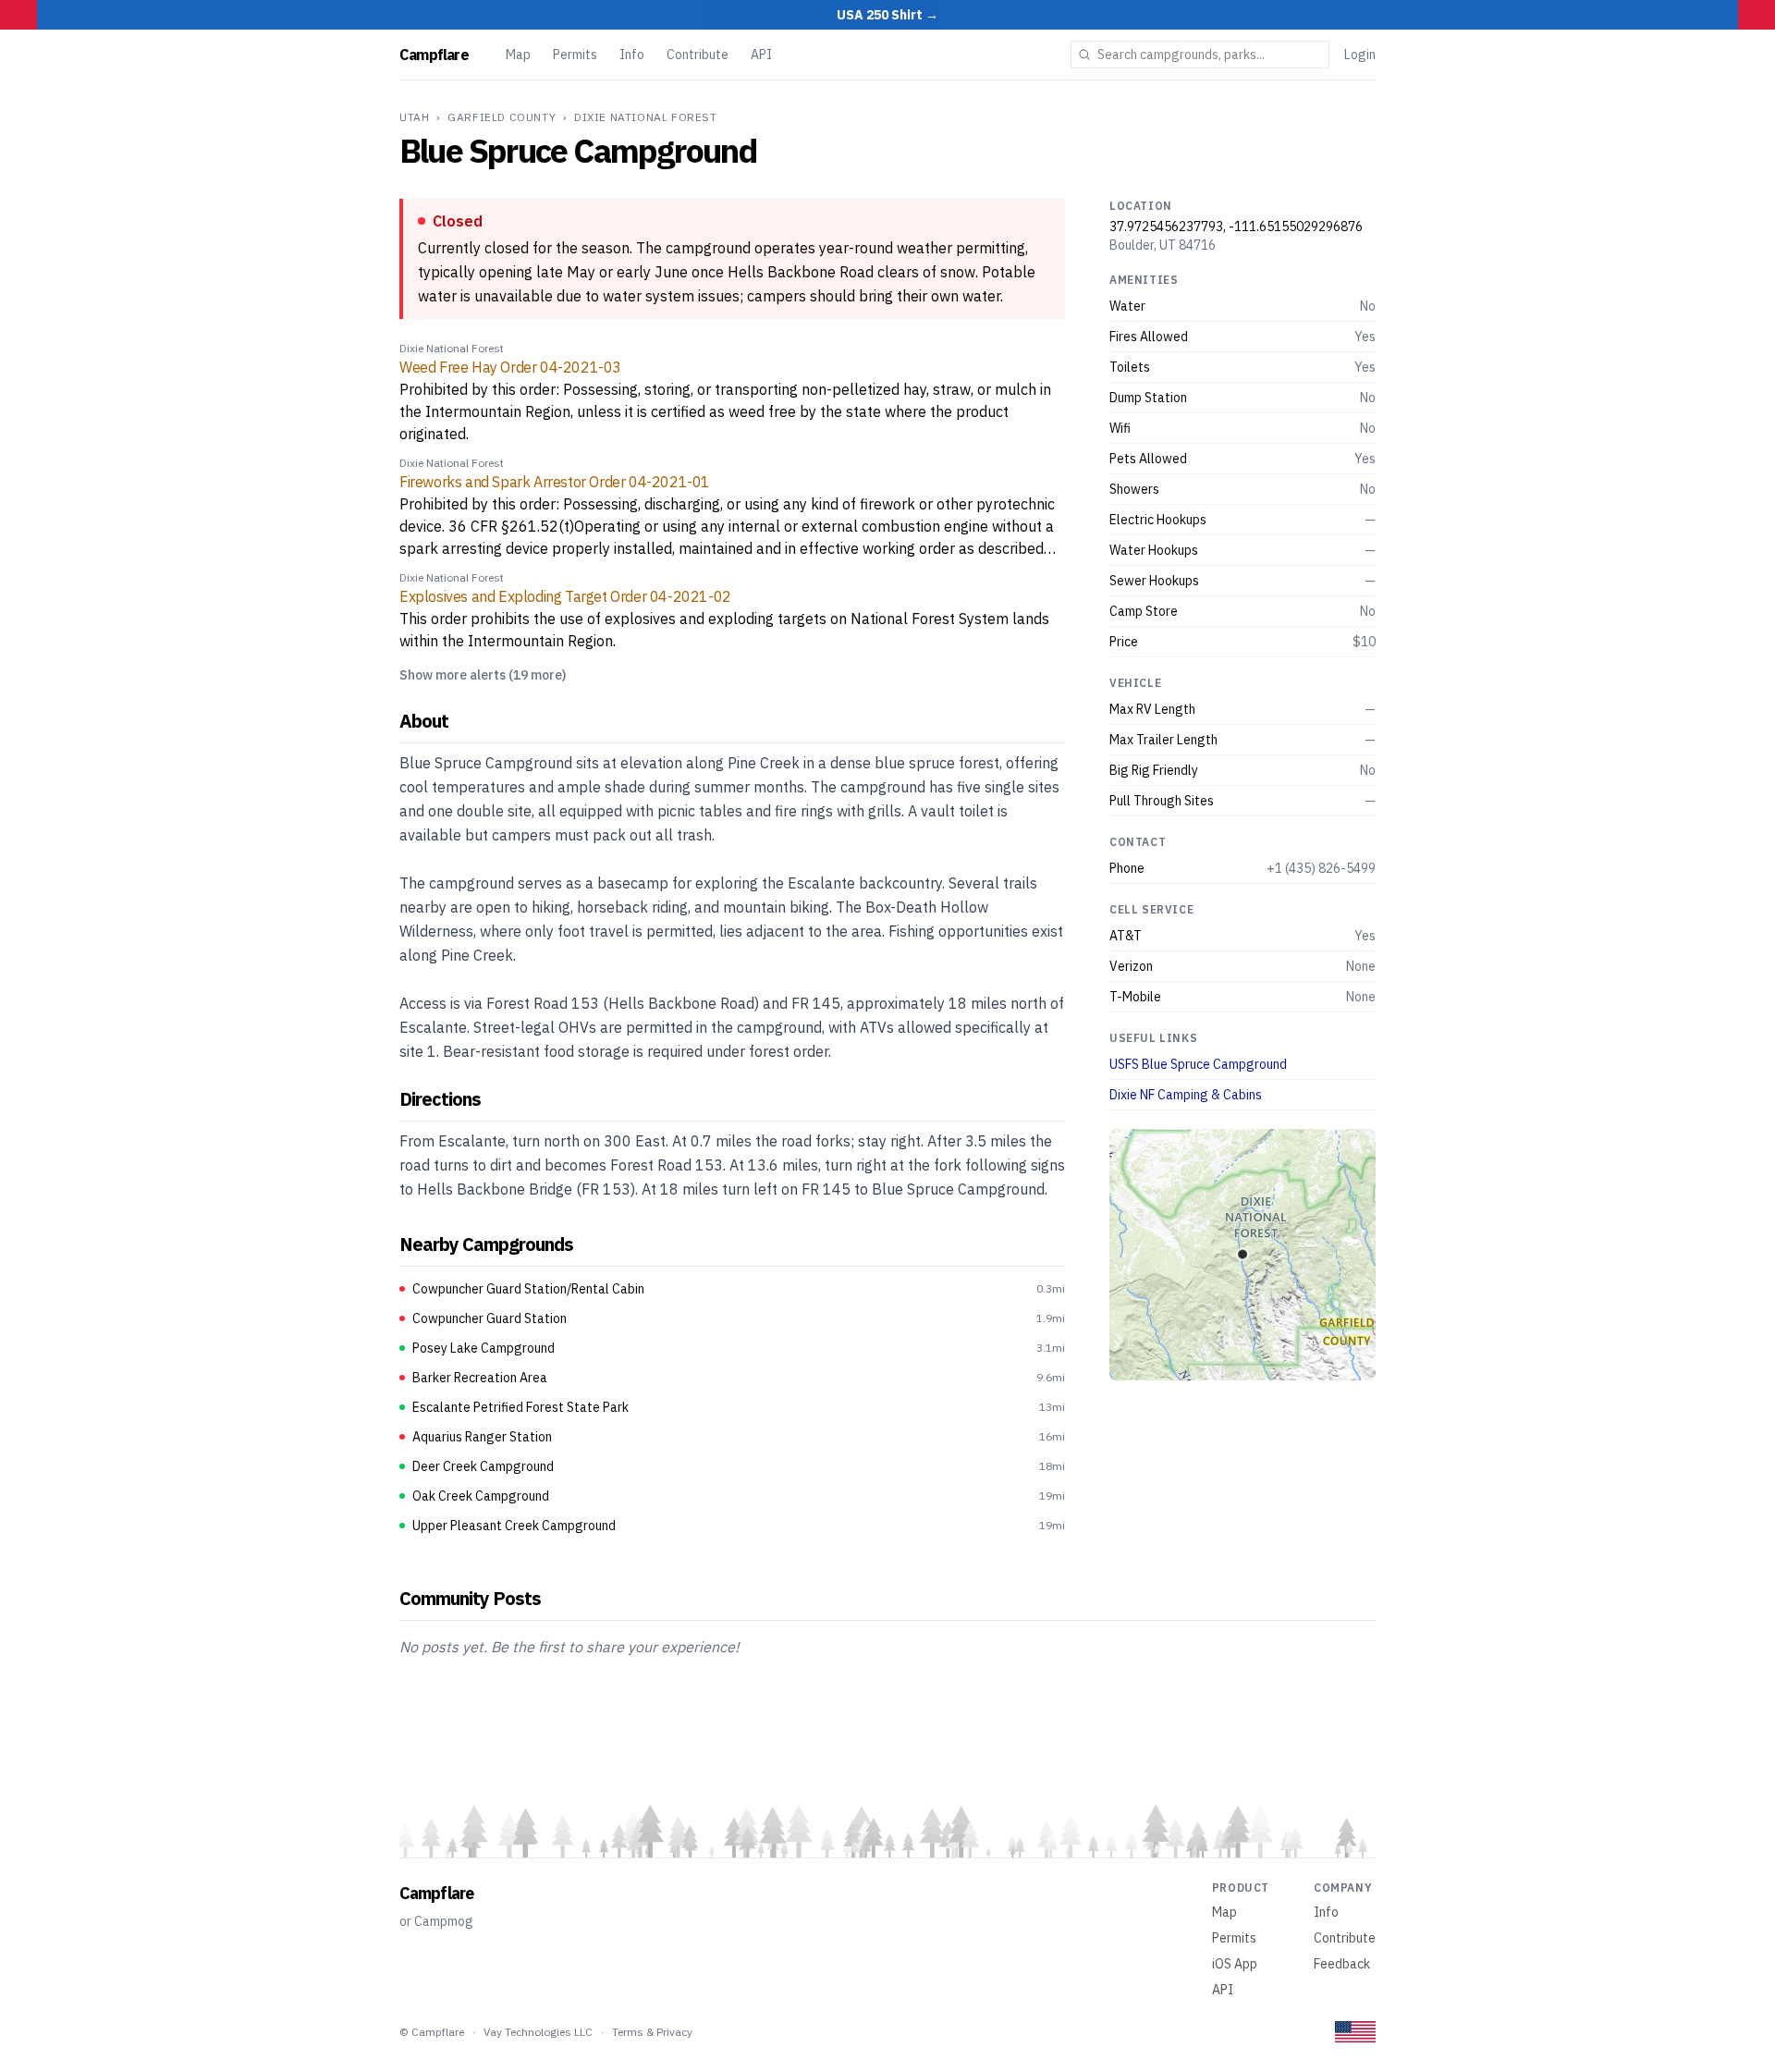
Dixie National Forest (646, 117)
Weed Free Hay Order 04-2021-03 (510, 367)
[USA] (1355, 2032)
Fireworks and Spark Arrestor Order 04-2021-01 (555, 482)
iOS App (1235, 1964)
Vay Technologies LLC (538, 2032)
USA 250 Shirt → (887, 15)
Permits (575, 55)
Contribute (698, 55)
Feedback (1342, 1964)
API (761, 55)
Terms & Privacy (652, 2032)
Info (632, 55)
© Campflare (432, 2032)
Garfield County (502, 117)
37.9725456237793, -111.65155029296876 (1236, 227)
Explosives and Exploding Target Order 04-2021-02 (565, 596)
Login (1360, 55)
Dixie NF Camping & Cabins (1186, 1095)
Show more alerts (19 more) (483, 675)
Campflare (434, 55)
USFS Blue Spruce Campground (1198, 1064)
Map (518, 55)
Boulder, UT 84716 (1163, 245)
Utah (414, 117)
